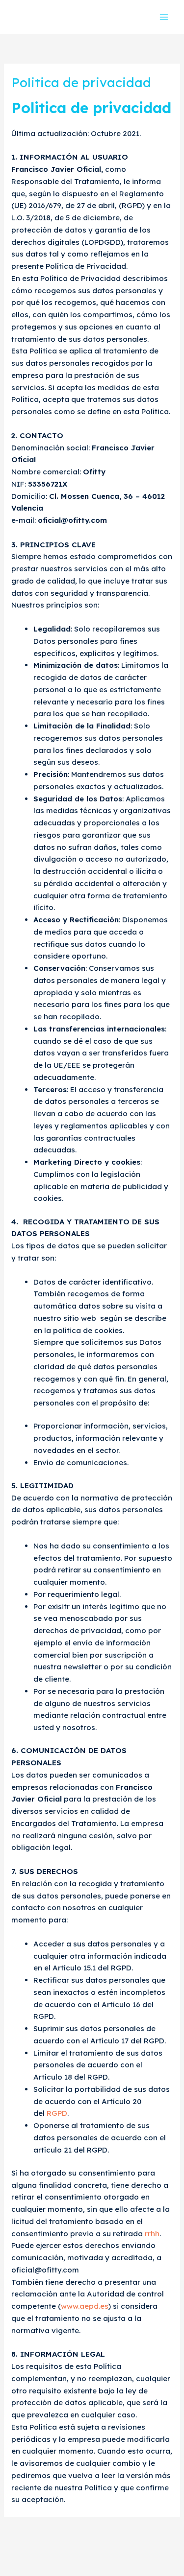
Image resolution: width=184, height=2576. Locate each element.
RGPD (57, 2113)
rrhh (152, 2234)
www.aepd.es (85, 2306)
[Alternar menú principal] (164, 17)
